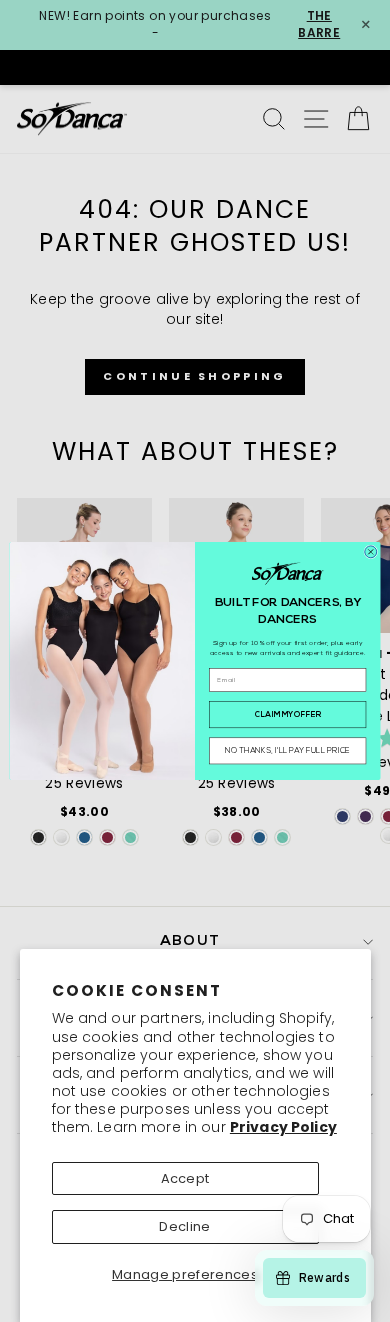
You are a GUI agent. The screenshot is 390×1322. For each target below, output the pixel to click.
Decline (184, 1226)
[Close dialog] (371, 552)
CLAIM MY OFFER (287, 715)
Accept (185, 1178)
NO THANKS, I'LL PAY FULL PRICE (288, 751)
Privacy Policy (283, 1127)
